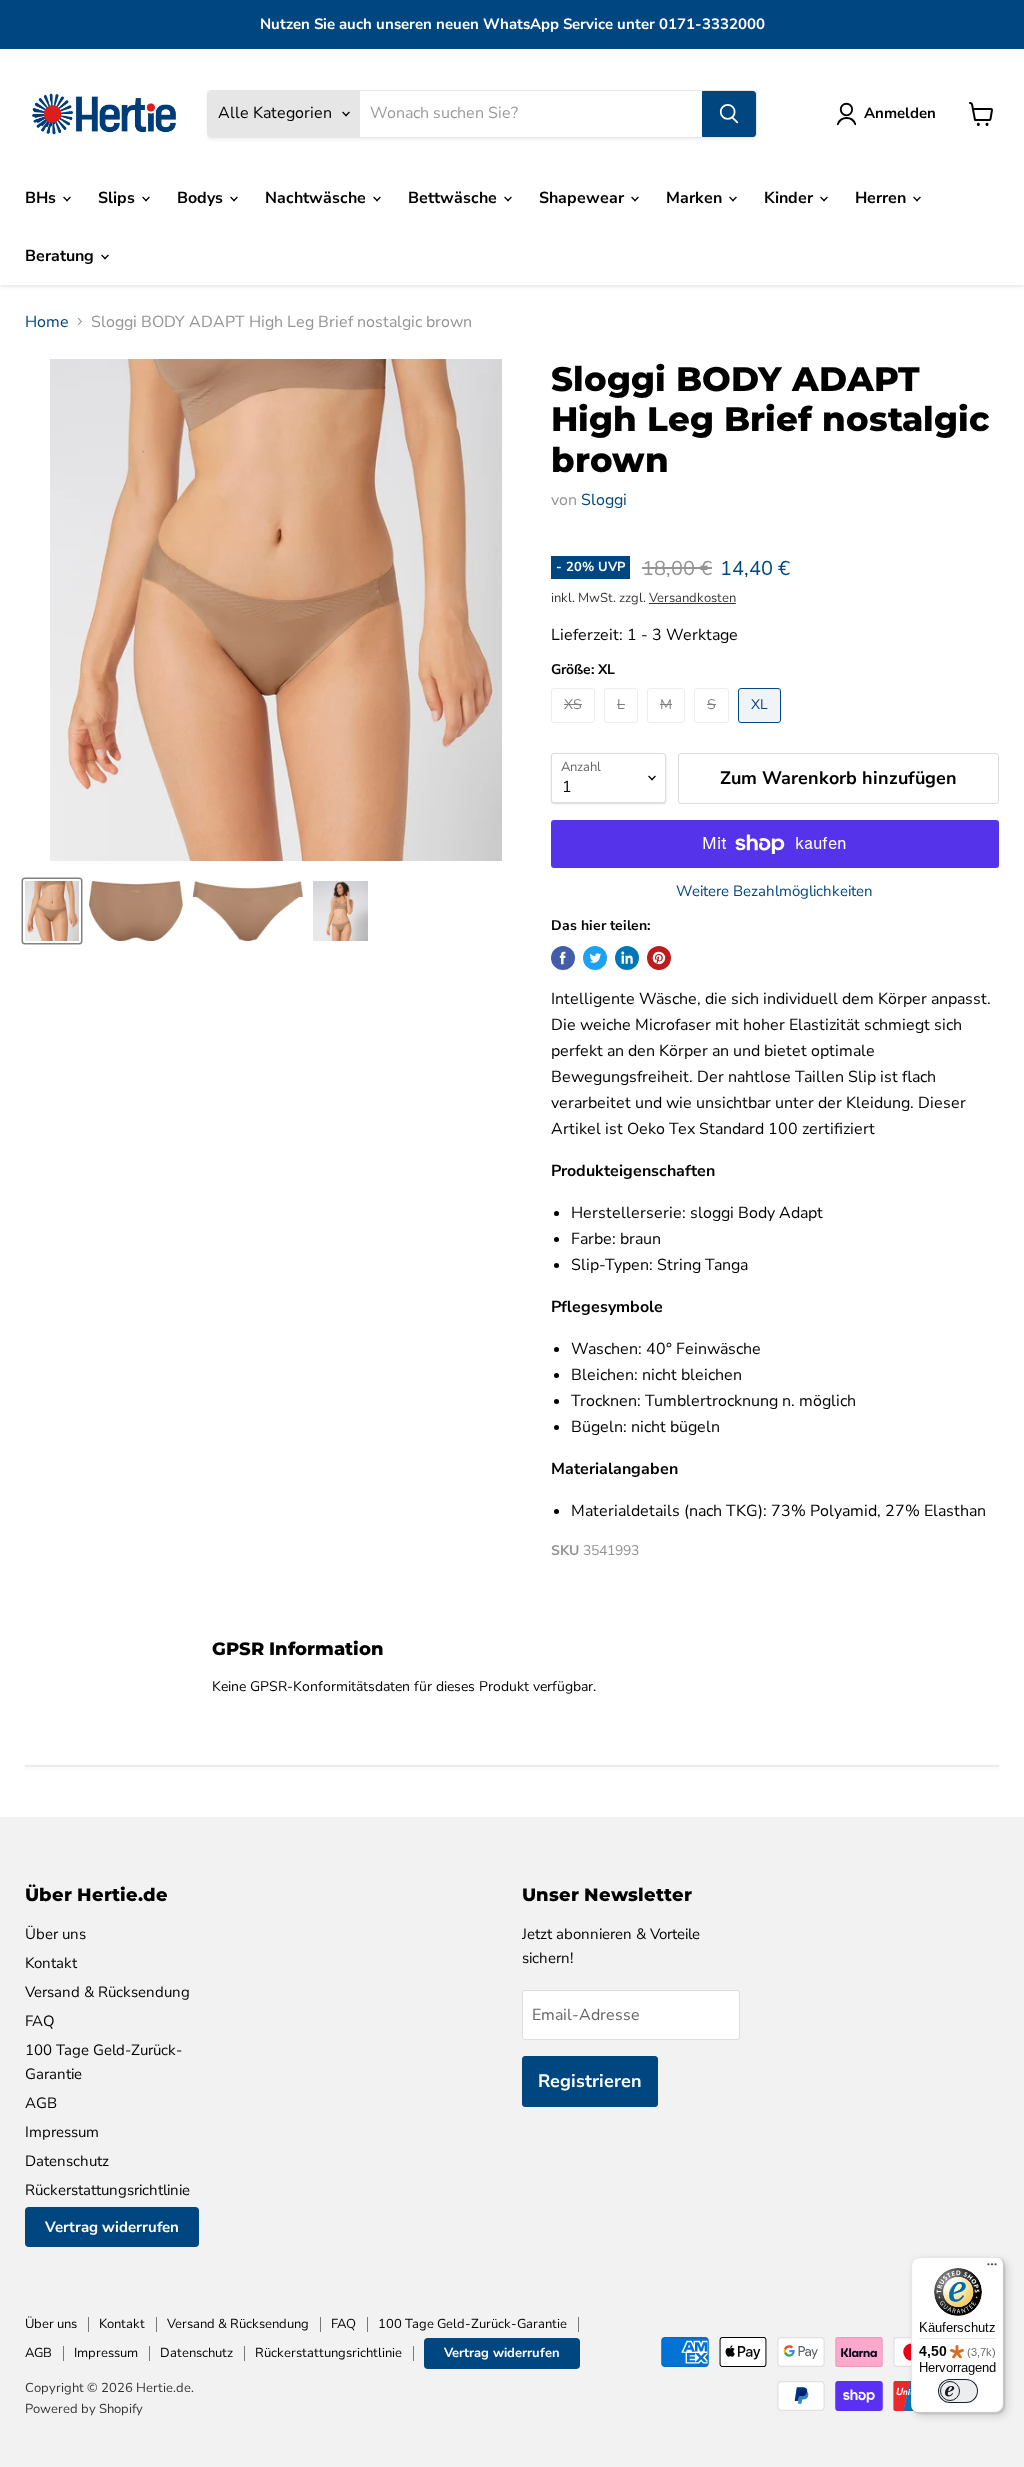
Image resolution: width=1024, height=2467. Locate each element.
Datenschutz (67, 2161)
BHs (42, 198)
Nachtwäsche (317, 198)
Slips (118, 198)
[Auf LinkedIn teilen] (627, 958)
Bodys (202, 198)
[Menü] (992, 2269)
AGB (41, 2103)
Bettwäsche (454, 198)
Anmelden (900, 113)
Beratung (61, 256)
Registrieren (590, 2081)
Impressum (62, 2132)
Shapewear (583, 198)
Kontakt (51, 1963)
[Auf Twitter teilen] (595, 958)
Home (47, 322)
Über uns (55, 1934)
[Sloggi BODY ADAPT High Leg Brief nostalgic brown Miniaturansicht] (52, 911)
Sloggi (604, 500)
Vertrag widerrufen (112, 2227)
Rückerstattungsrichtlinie (107, 2190)
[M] (668, 728)
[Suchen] (729, 114)
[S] (714, 728)
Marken (696, 198)
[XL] (762, 728)
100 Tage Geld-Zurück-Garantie (472, 2324)
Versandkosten (692, 598)
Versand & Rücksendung (107, 1992)
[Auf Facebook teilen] (563, 958)
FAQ (40, 2021)
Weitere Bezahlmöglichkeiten (774, 891)
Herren (882, 198)
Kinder (790, 198)
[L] (623, 728)
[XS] (575, 728)
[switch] (958, 2391)
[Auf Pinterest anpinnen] (659, 958)
